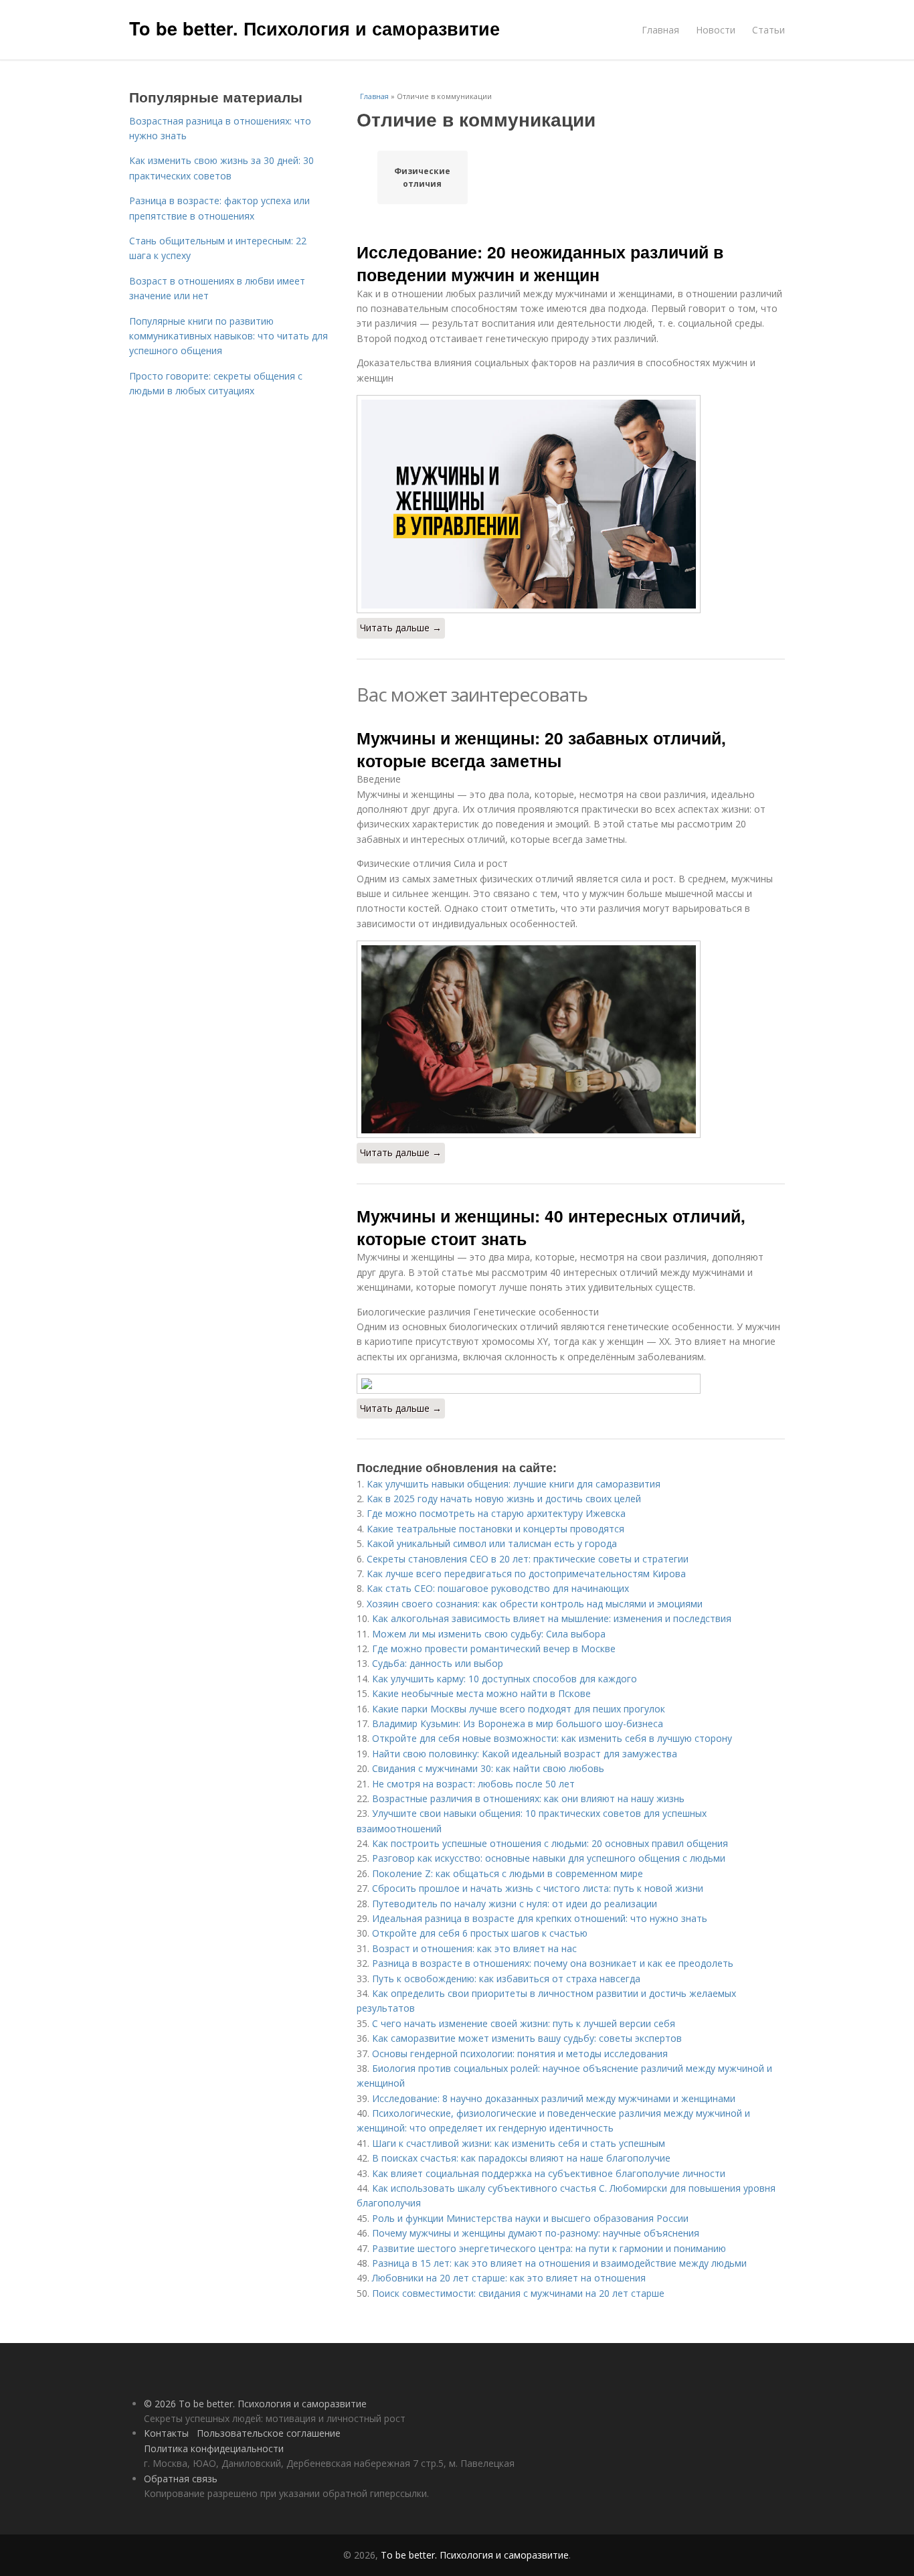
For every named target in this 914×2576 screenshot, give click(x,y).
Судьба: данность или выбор (438, 1663)
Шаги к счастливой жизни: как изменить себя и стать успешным (519, 2143)
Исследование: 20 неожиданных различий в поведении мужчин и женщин (540, 263)
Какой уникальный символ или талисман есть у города (492, 1543)
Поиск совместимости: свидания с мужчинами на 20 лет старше (518, 2293)
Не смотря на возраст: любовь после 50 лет (473, 1784)
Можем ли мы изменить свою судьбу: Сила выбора (489, 1634)
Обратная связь (181, 2479)
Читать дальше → (401, 628)
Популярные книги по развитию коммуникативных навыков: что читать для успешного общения (229, 336)
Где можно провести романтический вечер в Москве (494, 1648)
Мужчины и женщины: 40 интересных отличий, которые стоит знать (551, 1227)
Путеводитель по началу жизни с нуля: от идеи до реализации (515, 1904)
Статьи (768, 30)
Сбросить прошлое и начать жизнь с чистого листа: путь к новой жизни (538, 1888)
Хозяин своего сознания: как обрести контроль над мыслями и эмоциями (535, 1604)
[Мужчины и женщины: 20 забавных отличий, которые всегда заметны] (571, 1039)
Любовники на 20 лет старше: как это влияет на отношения (509, 2278)
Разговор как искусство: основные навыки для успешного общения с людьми (549, 1858)
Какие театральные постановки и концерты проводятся (495, 1529)
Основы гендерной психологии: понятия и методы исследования (520, 2054)
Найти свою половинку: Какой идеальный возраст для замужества (525, 1754)
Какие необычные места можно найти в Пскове (481, 1693)
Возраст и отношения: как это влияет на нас (474, 1948)
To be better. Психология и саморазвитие (314, 28)
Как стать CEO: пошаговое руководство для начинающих (498, 1588)
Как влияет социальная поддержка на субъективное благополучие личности (549, 2173)
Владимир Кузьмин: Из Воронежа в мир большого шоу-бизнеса (518, 1723)
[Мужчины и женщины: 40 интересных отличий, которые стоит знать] (571, 1384)
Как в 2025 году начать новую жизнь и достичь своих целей (504, 1499)
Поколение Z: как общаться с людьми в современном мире (508, 1873)
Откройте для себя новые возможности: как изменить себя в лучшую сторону (552, 1738)
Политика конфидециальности (214, 2448)
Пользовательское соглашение (269, 2433)
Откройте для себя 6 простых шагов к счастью (480, 1933)
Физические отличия (422, 177)
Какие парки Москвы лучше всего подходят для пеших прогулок (519, 1709)
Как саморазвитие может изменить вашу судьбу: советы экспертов (527, 2038)
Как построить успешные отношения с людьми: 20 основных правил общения (550, 1843)
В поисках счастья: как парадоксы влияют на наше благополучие (521, 2158)
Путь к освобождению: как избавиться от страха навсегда (506, 1979)
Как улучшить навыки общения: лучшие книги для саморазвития (514, 1484)
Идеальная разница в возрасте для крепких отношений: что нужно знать (540, 1918)
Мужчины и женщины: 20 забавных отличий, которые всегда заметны (541, 749)
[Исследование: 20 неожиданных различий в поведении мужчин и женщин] (571, 504)
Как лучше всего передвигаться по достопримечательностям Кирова (526, 1574)
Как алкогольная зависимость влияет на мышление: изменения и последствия (552, 1618)
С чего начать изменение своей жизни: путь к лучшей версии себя (524, 2023)
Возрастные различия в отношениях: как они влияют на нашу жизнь (528, 1798)
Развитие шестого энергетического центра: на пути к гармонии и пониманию (549, 2248)
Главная (660, 30)
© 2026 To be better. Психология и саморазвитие (255, 2404)
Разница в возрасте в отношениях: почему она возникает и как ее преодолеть (553, 1963)
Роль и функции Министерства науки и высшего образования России (530, 2218)
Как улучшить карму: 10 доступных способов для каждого (505, 1679)
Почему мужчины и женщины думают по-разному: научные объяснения (536, 2233)
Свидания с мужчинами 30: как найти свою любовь (488, 1768)
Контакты (166, 2433)
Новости (716, 30)
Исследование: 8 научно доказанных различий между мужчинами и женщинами (554, 2098)
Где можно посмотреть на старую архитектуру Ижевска (496, 1513)
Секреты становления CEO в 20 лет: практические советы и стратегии (528, 1559)
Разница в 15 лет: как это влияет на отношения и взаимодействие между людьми (559, 2263)
